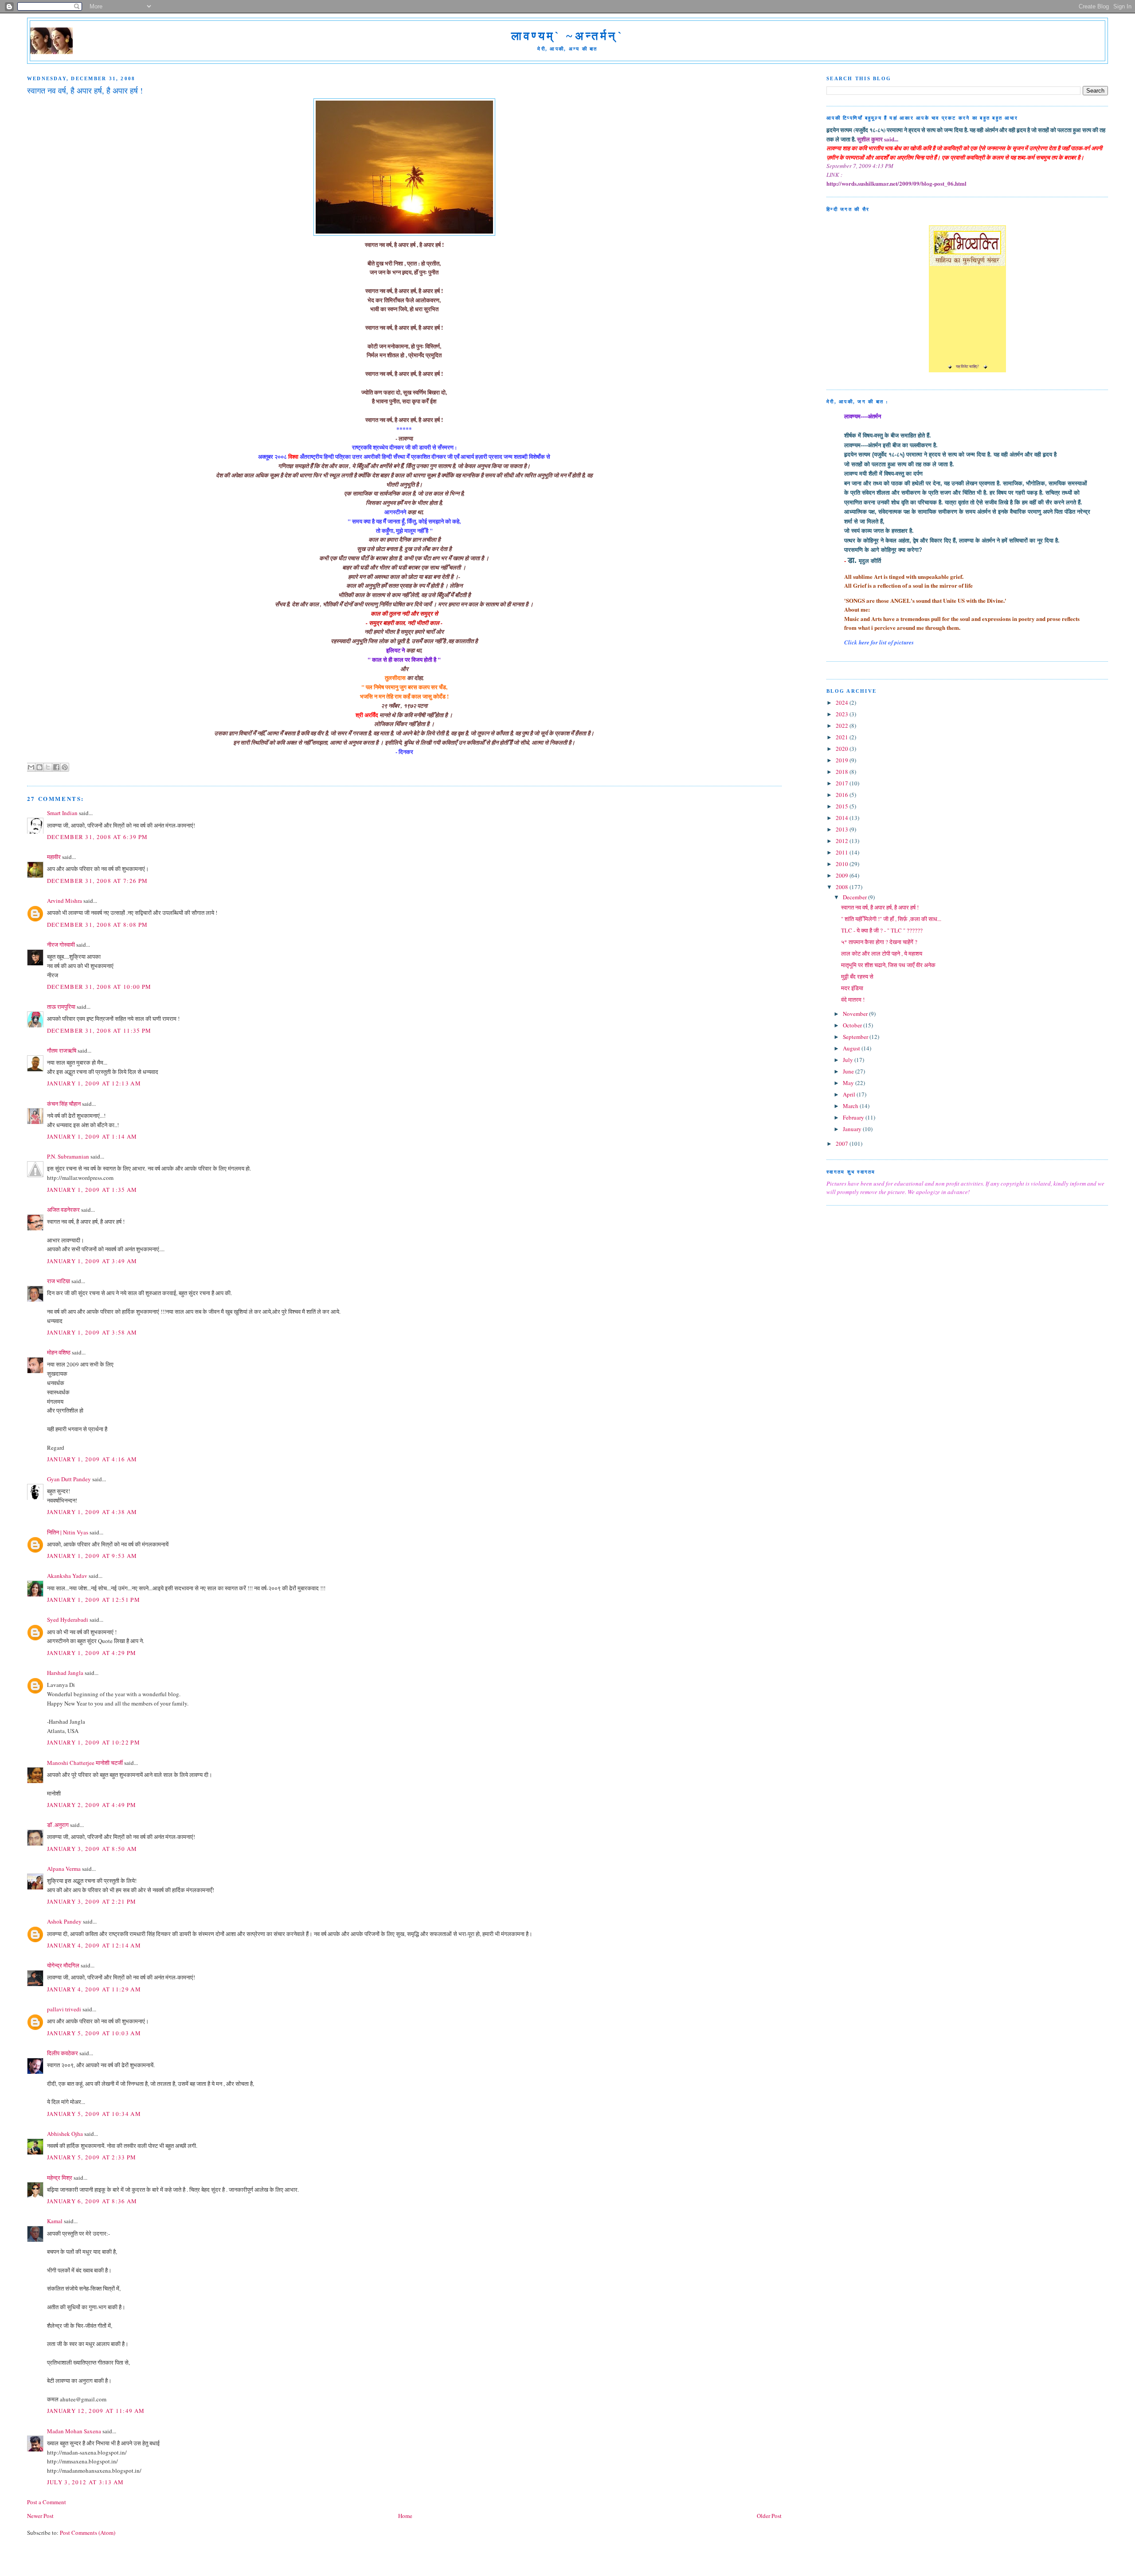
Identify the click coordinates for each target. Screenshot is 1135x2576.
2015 (843, 806)
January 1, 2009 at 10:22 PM (94, 1742)
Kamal (55, 2221)
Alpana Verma (64, 1869)
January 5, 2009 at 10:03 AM (94, 2033)
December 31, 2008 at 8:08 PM (97, 925)
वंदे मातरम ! (853, 999)
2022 (843, 726)
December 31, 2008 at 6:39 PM (97, 837)
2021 (843, 737)
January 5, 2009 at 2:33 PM (92, 2157)
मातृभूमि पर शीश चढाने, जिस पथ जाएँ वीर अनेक (888, 965)
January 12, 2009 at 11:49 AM (96, 2411)
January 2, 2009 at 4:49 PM (92, 1805)
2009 (843, 875)
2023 (843, 714)
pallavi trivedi (64, 2009)
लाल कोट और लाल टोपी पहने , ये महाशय (882, 953)
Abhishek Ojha (65, 2134)
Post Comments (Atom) (88, 2533)
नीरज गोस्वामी (61, 945)
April (850, 1094)
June (849, 1071)
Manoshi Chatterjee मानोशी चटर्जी (86, 1763)
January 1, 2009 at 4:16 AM (92, 1459)
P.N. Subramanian (68, 1156)
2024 (843, 703)
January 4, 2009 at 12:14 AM (94, 1945)
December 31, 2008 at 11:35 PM (99, 1030)
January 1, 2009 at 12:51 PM (94, 1600)
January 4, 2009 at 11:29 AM (94, 1989)
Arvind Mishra (65, 901)
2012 (843, 841)
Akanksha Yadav (67, 1576)
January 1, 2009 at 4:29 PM (92, 1653)
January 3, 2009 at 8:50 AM (92, 1849)
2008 (843, 887)
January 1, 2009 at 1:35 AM (92, 1190)
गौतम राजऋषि (62, 1050)
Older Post (769, 2516)
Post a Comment (47, 2502)
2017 (843, 783)
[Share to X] (48, 767)
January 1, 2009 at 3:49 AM (92, 1261)
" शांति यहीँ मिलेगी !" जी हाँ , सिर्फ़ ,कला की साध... (891, 919)
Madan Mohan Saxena (74, 2431)
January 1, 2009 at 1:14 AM (92, 1136)
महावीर (54, 857)
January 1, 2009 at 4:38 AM (92, 1512)
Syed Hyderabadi (68, 1620)
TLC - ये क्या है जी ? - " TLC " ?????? (882, 930)
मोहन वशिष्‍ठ (59, 1352)
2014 (843, 818)
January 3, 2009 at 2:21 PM (92, 1901)
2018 (843, 772)
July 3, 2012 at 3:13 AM (86, 2482)
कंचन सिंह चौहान (64, 1104)
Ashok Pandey (64, 1921)
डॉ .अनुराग (58, 1825)
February (854, 1117)
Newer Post (40, 2516)
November (856, 1014)
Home (405, 2516)
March (851, 1106)
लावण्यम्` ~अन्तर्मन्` (567, 36)
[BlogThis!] (39, 767)
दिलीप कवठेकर (63, 2053)
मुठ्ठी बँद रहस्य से (857, 976)
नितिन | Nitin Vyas (68, 1532)
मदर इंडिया (852, 988)
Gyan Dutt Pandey (69, 1479)
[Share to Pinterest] (65, 767)
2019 (843, 760)
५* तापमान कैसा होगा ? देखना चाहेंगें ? (879, 942)
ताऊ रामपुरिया (61, 1007)
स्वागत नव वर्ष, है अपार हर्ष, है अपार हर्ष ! (880, 907)
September (856, 1037)
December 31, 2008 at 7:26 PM (97, 881)
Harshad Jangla (65, 1673)
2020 (843, 749)
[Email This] (31, 767)
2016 (843, 795)
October (853, 1025)
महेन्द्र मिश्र (60, 2178)
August (852, 1048)
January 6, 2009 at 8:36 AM (92, 2201)
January (853, 1129)
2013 (843, 829)
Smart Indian (62, 813)
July (849, 1060)
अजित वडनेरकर (63, 1210)
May (849, 1083)
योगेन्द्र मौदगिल (63, 1965)
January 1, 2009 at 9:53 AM (92, 1556)
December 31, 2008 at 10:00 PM (99, 987)
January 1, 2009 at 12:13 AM (94, 1083)
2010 (843, 864)
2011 (843, 852)
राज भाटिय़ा (59, 1281)
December (855, 897)
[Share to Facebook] (56, 767)
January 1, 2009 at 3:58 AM (92, 1332)
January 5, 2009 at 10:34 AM (94, 2114)
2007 (843, 1144)
